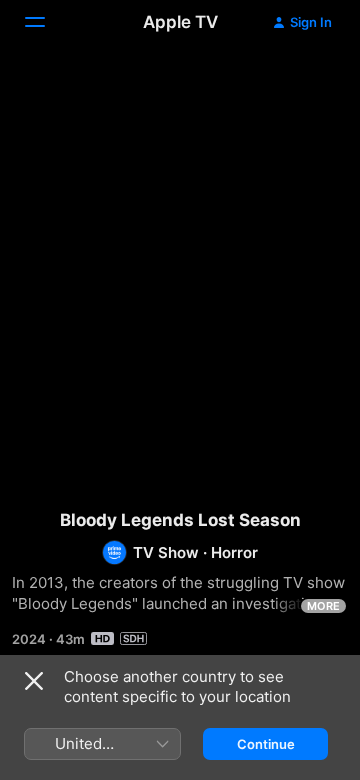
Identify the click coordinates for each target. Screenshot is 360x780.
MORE (323, 606)
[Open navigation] (47, 22)
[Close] (34, 681)
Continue (266, 744)
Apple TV (180, 22)
